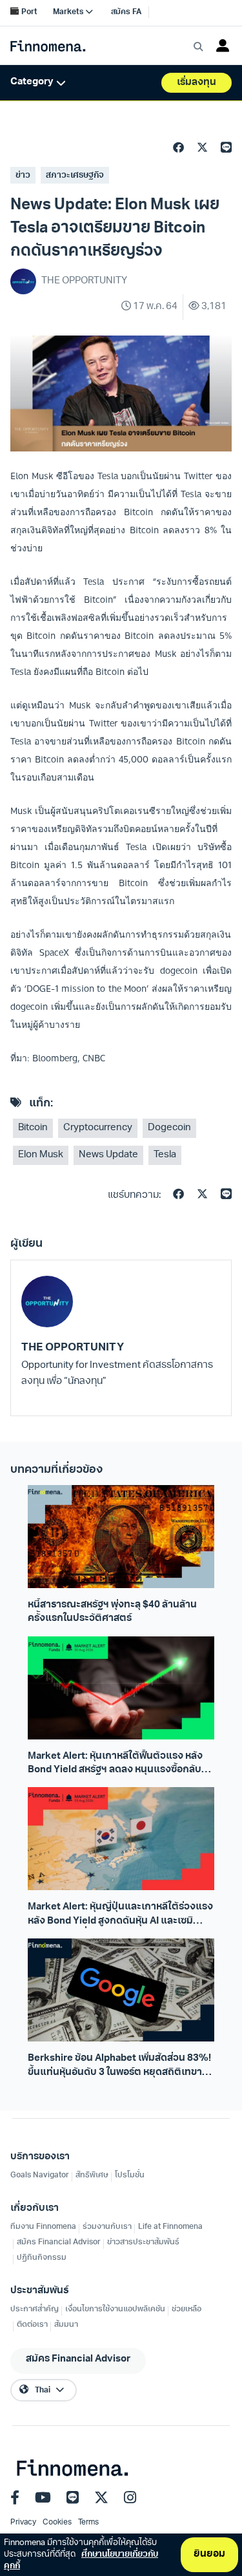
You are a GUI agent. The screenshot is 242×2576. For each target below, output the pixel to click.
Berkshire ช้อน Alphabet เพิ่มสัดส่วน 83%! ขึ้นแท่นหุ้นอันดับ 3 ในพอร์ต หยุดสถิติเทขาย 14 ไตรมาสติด (119, 2067)
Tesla (165, 1155)
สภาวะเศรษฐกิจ (75, 175)
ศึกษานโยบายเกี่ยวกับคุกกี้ (81, 2560)
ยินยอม (209, 2554)
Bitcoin (33, 1128)
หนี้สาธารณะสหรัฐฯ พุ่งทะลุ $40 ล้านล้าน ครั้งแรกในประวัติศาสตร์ (112, 1612)
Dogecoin (169, 1128)
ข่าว (23, 175)
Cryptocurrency (98, 1128)
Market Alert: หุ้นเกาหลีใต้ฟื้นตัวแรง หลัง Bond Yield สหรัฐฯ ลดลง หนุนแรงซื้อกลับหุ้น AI (121, 1765)
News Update (108, 1155)
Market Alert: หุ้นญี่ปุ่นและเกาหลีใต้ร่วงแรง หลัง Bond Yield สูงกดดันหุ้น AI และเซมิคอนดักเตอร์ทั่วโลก (120, 1915)
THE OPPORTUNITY (73, 1348)
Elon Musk (41, 1155)
